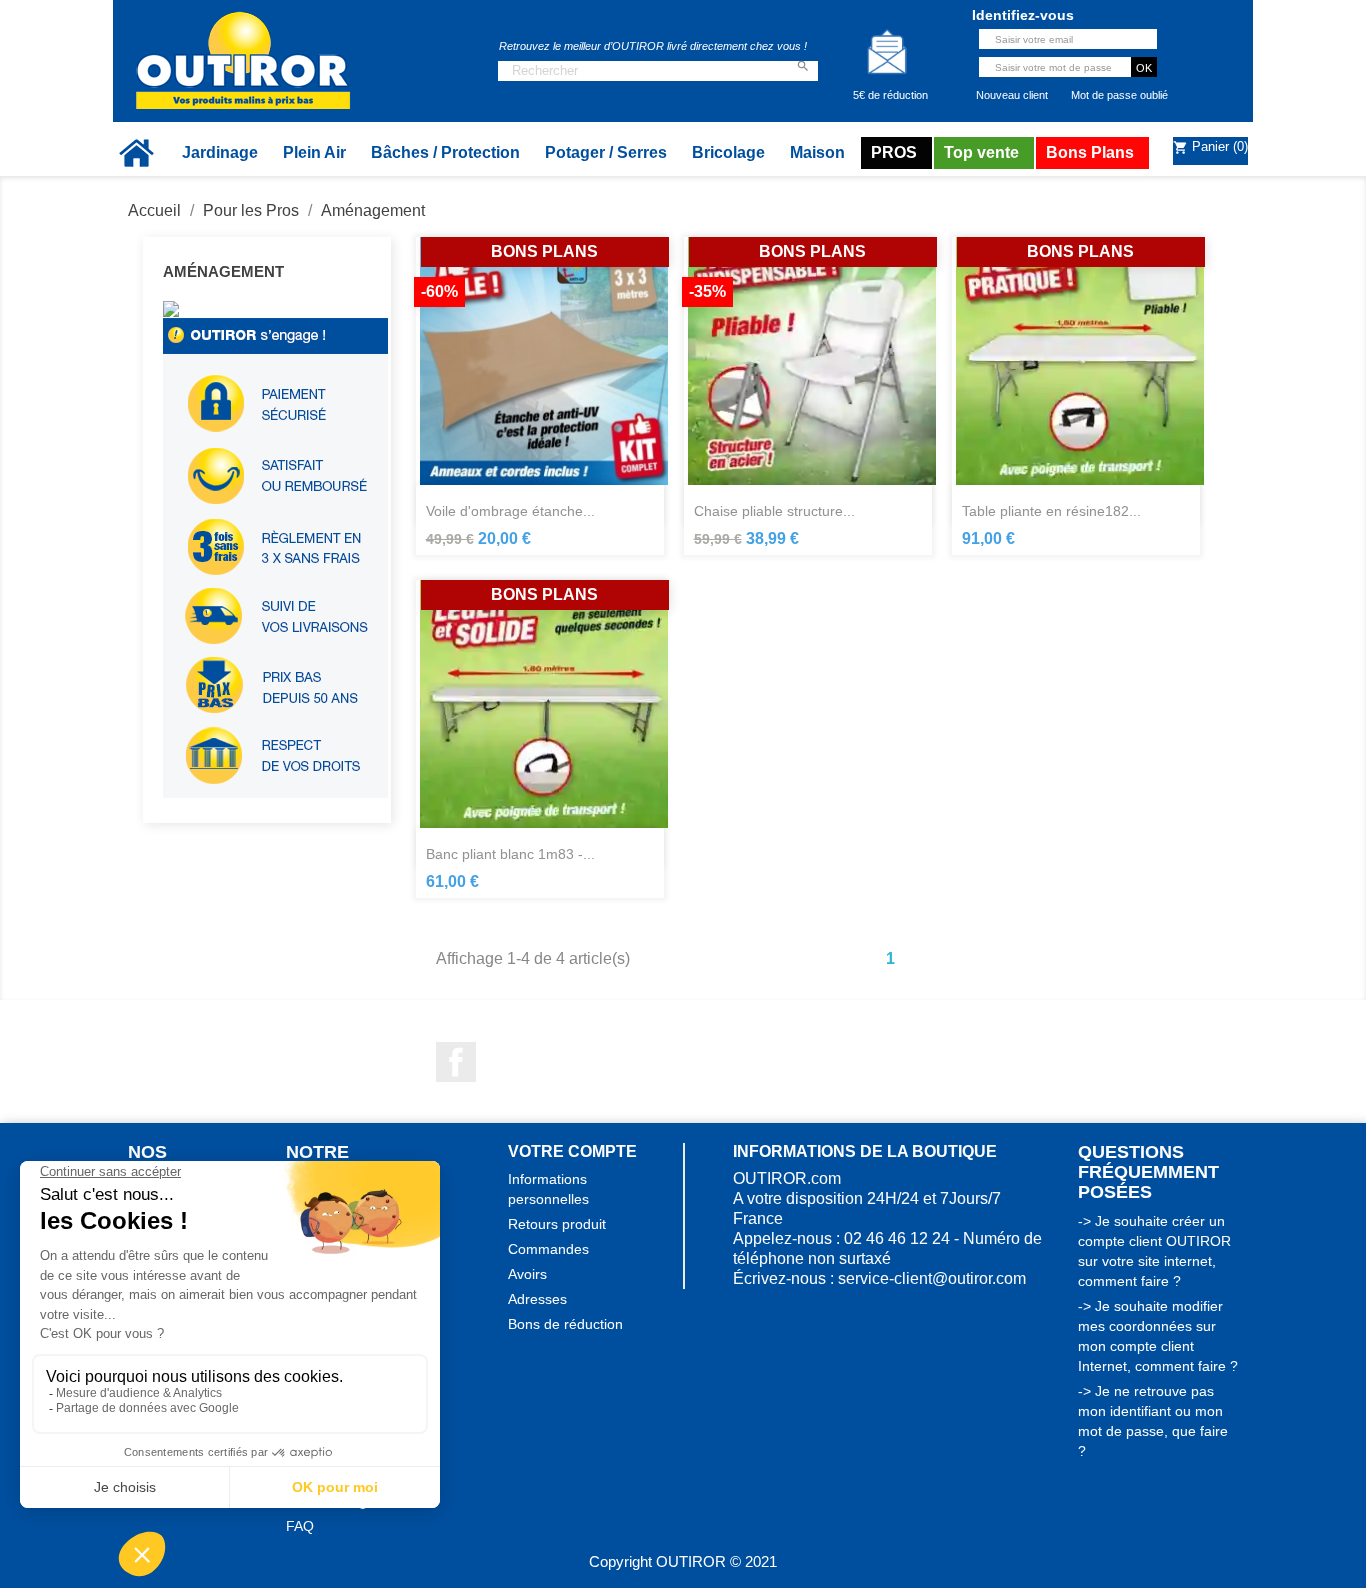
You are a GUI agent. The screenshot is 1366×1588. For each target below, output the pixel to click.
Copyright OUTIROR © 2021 (683, 1561)
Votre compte (572, 1151)
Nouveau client (1012, 95)
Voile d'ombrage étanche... (510, 511)
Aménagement (223, 271)
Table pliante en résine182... (1051, 511)
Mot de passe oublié (1119, 95)
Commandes (548, 1249)
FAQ (300, 1526)
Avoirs (527, 1274)
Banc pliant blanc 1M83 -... (510, 854)
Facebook (456, 1062)
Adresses (537, 1299)
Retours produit (557, 1224)
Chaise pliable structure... (774, 511)
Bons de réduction (565, 1324)
